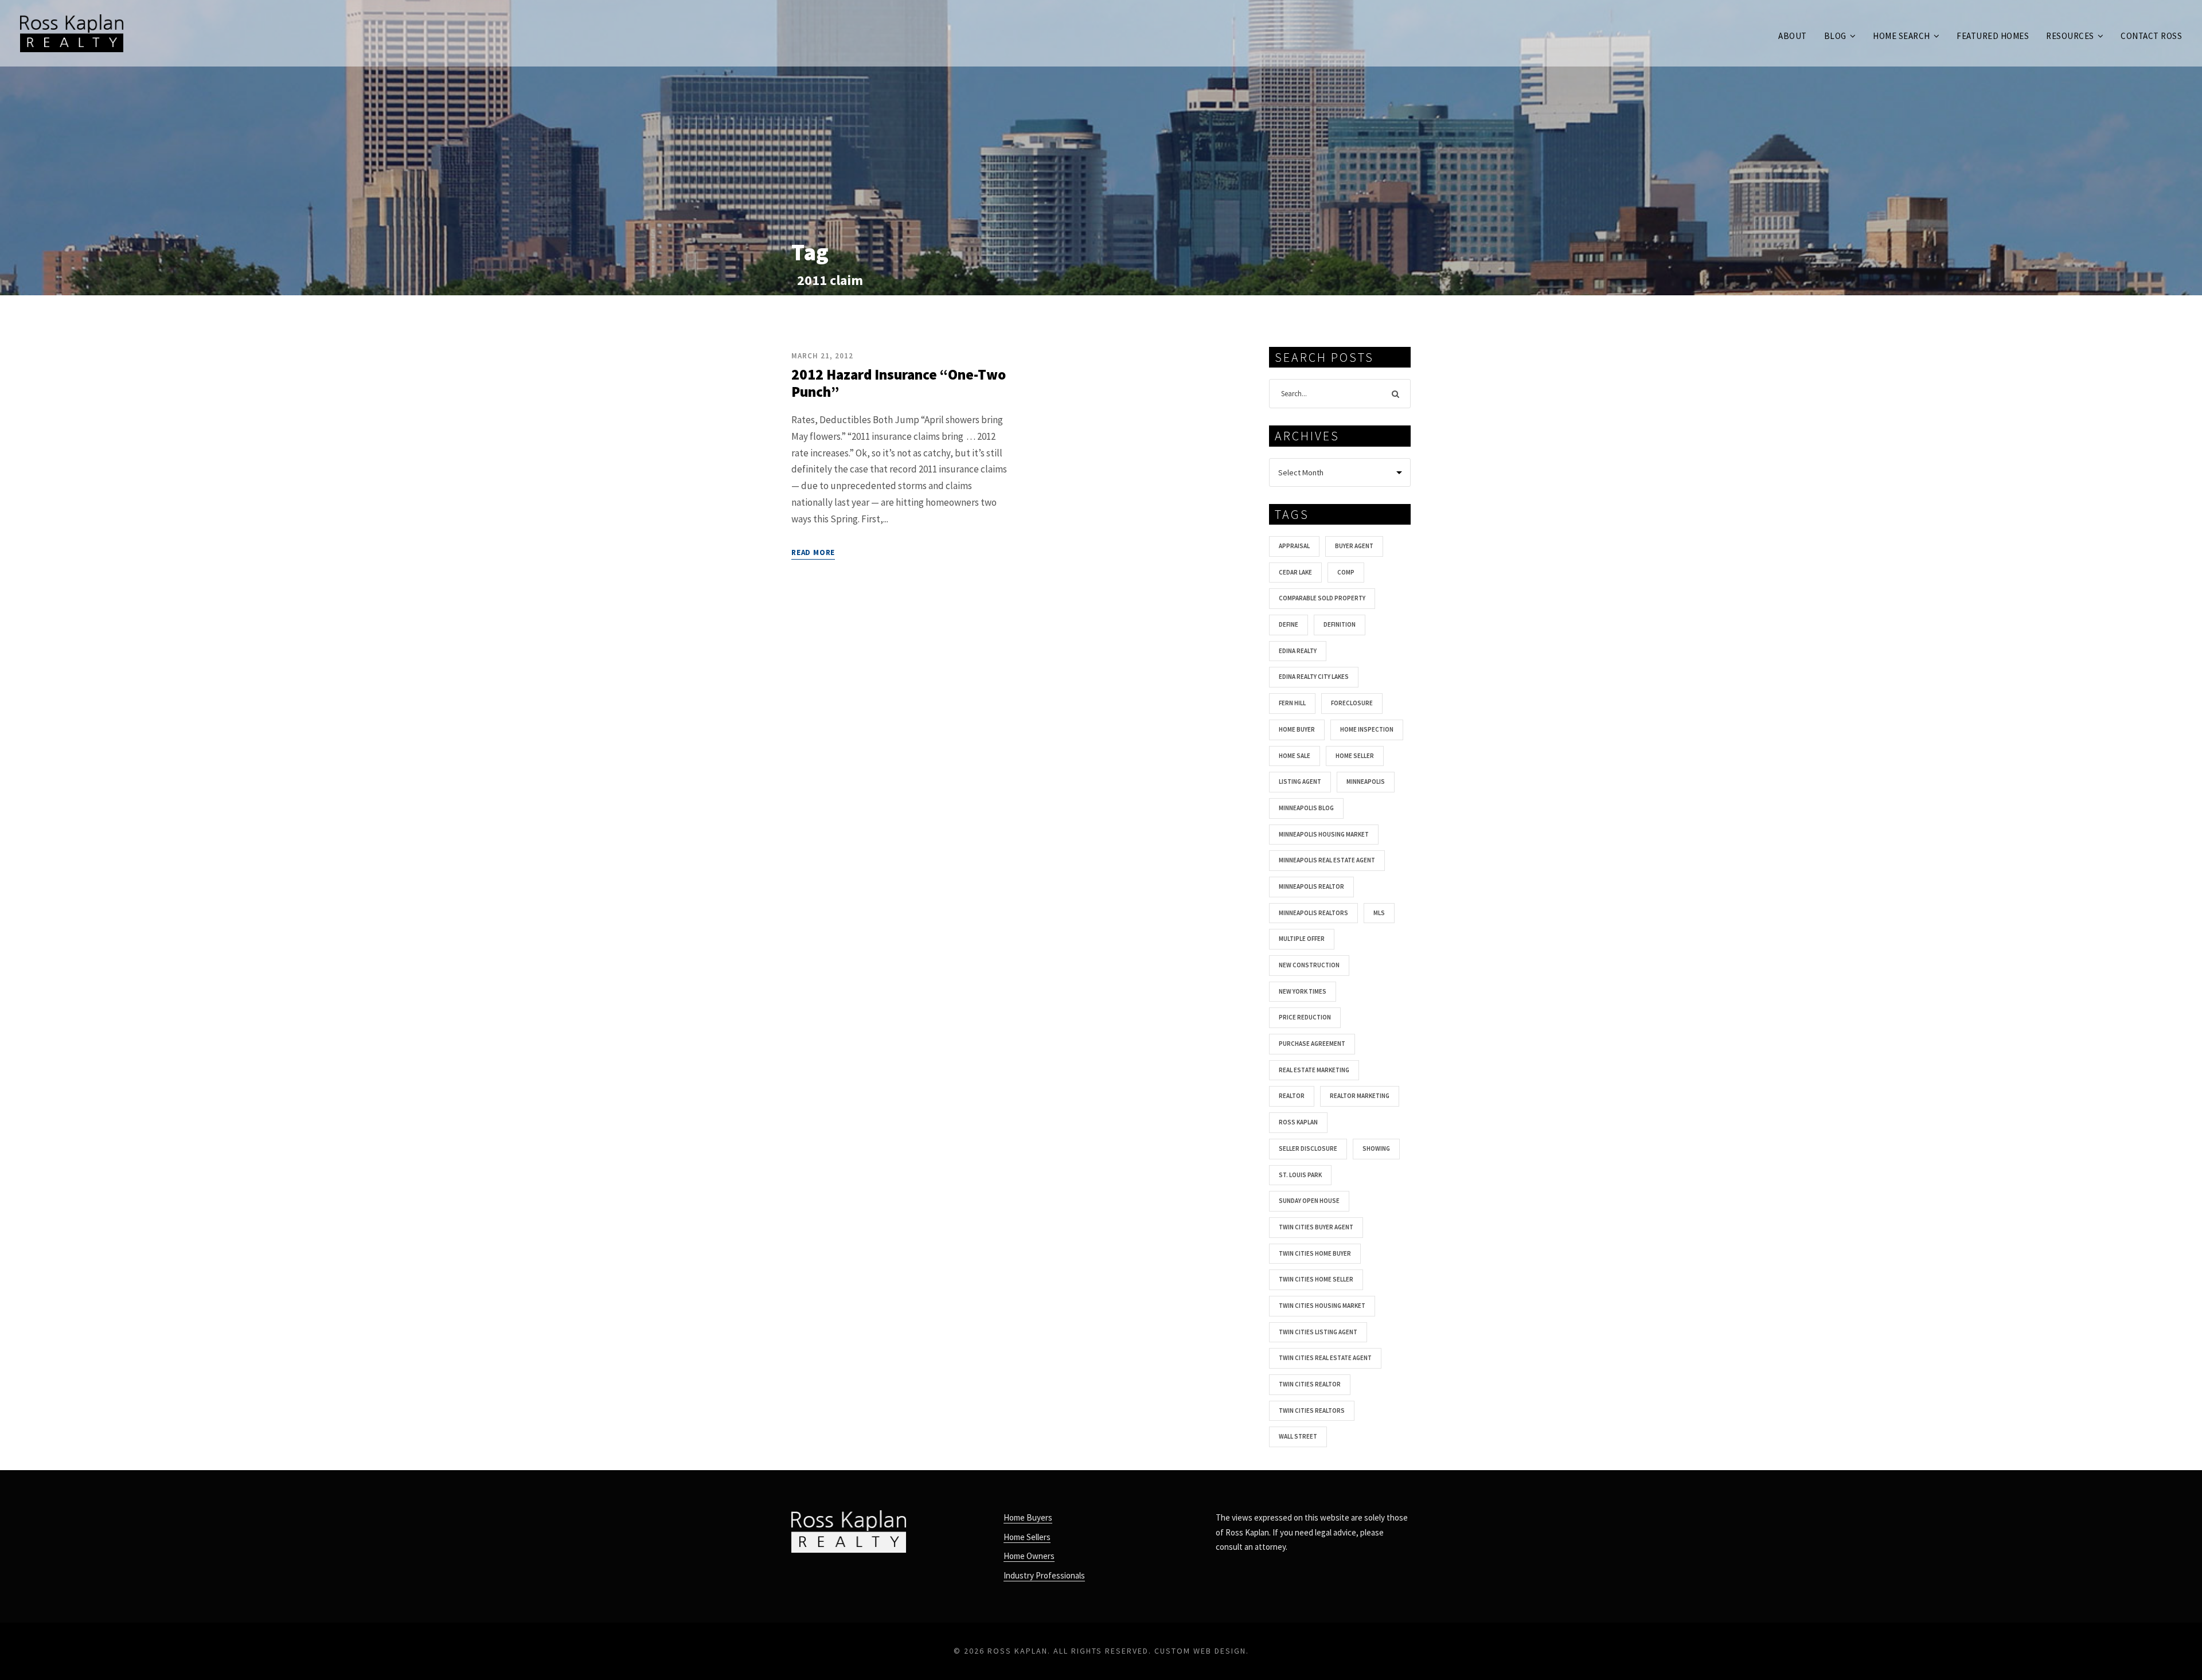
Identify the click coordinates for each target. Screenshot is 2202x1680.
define (1289, 624)
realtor (1292, 1096)
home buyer (1297, 729)
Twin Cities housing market (1322, 1306)
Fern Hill (1292, 703)
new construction (1309, 965)
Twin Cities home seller (1316, 1279)
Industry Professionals (1044, 1575)
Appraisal (1294, 546)
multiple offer (1302, 939)
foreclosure (1352, 703)
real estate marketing (1314, 1070)
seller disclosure (1308, 1148)
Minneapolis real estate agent (1327, 860)
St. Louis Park (1300, 1175)
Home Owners (1029, 1556)
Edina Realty (1298, 651)
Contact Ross (2151, 36)
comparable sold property (1322, 598)
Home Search (1902, 36)
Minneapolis (1366, 782)
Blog (1835, 36)
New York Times (1303, 991)
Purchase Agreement (1312, 1044)
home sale (1295, 756)
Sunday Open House (1309, 1201)
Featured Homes (1993, 36)
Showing (1376, 1148)
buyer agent (1354, 546)
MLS (1379, 913)
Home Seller (1355, 756)
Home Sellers (1027, 1537)
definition (1340, 624)
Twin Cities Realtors (1312, 1411)
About (1793, 36)
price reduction (1305, 1017)
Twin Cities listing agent (1318, 1332)
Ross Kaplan (1298, 1122)
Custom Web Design (1200, 1651)
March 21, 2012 (822, 356)
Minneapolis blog (1306, 808)
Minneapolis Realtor (1311, 886)
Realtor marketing (1360, 1096)
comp (1346, 572)
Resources (2070, 36)
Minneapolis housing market (1324, 834)
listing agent (1300, 782)
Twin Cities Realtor (1310, 1384)
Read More (813, 552)
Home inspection (1367, 729)
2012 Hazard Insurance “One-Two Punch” (899, 383)
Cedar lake (1295, 572)
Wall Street (1298, 1436)
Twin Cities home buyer (1315, 1253)
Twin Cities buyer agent (1316, 1227)
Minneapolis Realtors (1313, 913)
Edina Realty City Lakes (1314, 677)
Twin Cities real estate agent (1325, 1358)
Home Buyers (1028, 1517)
